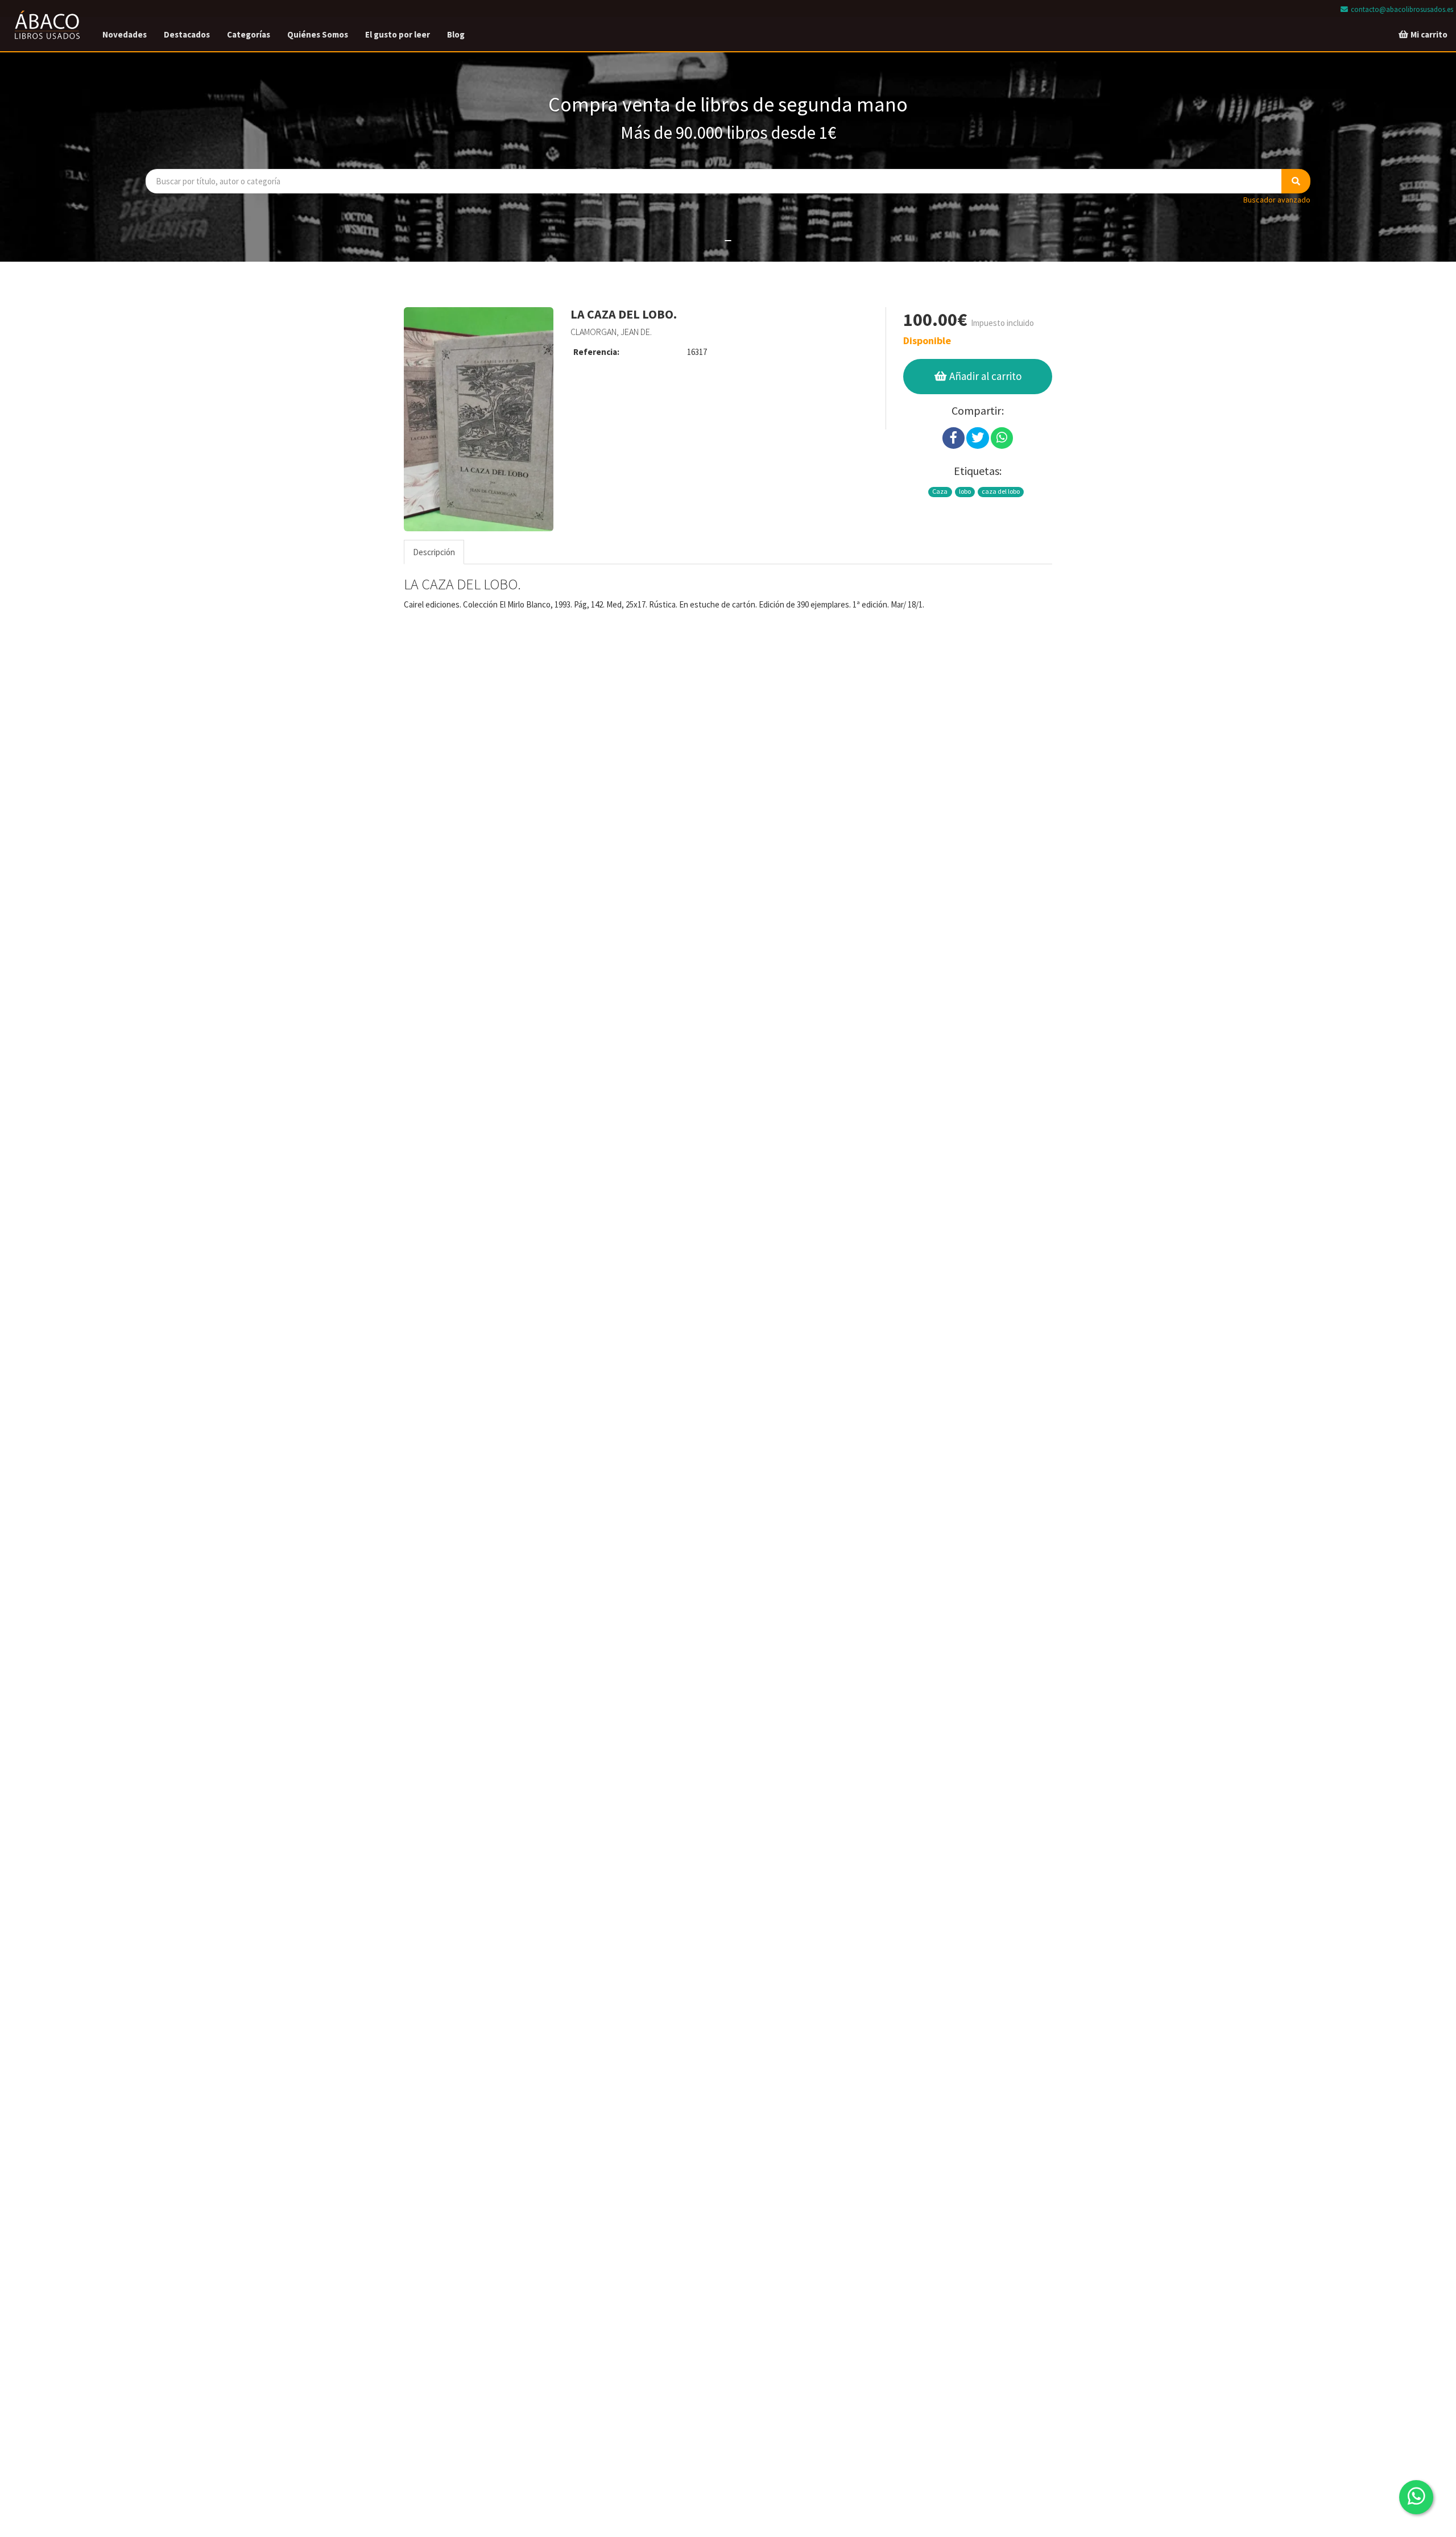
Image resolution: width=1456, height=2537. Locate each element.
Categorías (249, 34)
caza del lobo (1001, 491)
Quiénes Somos (318, 34)
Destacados (187, 34)
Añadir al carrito (984, 376)
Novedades (125, 34)
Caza (940, 491)
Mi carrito (1428, 34)
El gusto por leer (398, 34)
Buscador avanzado (1277, 200)
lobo (965, 491)
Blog (456, 34)
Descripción (434, 552)
